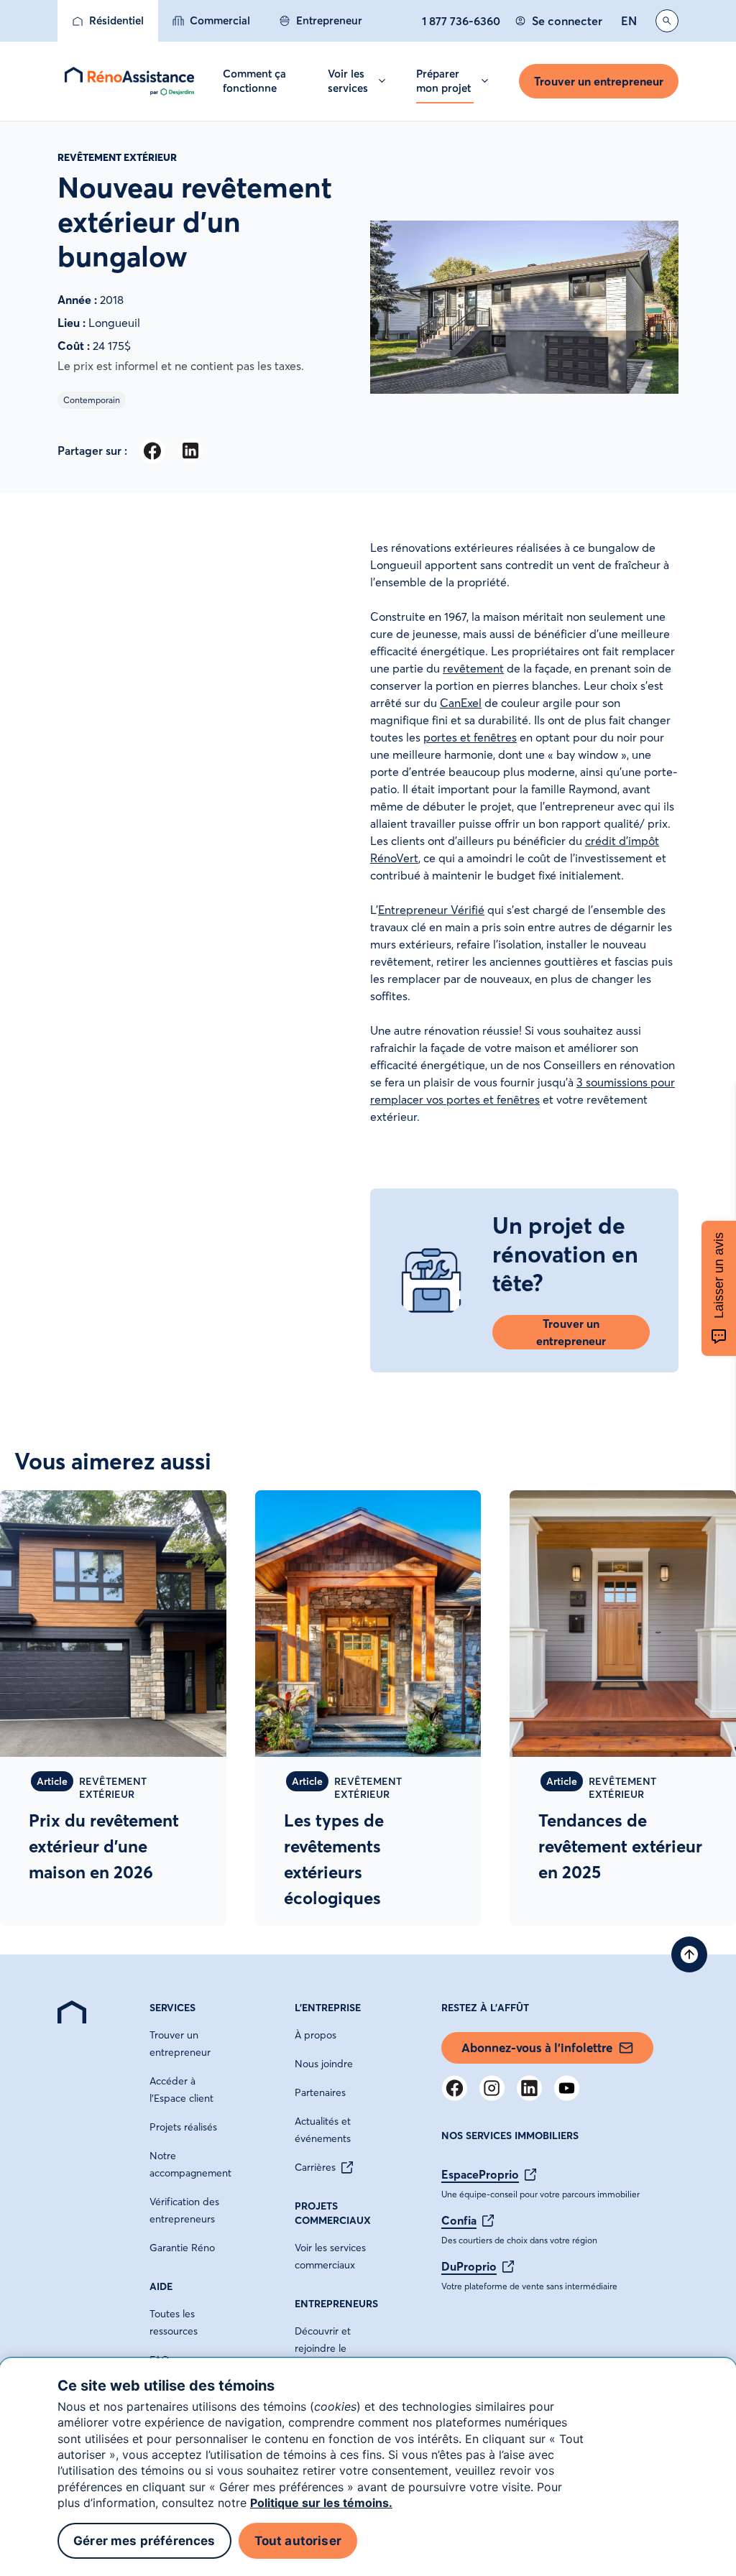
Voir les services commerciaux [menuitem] (330, 2256)
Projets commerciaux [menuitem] (333, 2213)
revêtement (473, 668)
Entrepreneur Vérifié (431, 910)
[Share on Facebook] (152, 451)
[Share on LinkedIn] (190, 451)
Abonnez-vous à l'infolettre (537, 2048)
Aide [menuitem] (161, 2286)
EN (629, 21)
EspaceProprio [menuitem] (480, 2174)
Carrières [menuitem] (315, 2167)
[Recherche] (667, 21)
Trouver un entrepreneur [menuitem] (180, 2044)
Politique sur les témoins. (321, 2503)
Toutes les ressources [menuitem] (174, 2322)
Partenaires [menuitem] (320, 2092)
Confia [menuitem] (459, 2220)
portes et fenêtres (470, 737)
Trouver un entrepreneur (599, 81)
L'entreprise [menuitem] (328, 2008)
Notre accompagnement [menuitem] (190, 2164)
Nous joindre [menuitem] (324, 2064)
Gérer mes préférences (144, 2541)
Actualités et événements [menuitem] (323, 2130)
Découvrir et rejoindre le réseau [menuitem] (323, 2348)
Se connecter (567, 21)
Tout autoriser (298, 2541)
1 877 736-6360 (461, 21)
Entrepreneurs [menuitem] (336, 2304)
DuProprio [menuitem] (469, 2266)
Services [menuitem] (172, 2008)
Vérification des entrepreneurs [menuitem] (184, 2210)
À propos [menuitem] (316, 2035)
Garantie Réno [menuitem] (182, 2248)
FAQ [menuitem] (160, 2360)
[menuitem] (108, 21)
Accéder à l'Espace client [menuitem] (181, 2090)
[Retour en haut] (689, 1954)
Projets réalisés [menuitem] (183, 2127)
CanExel (461, 703)
